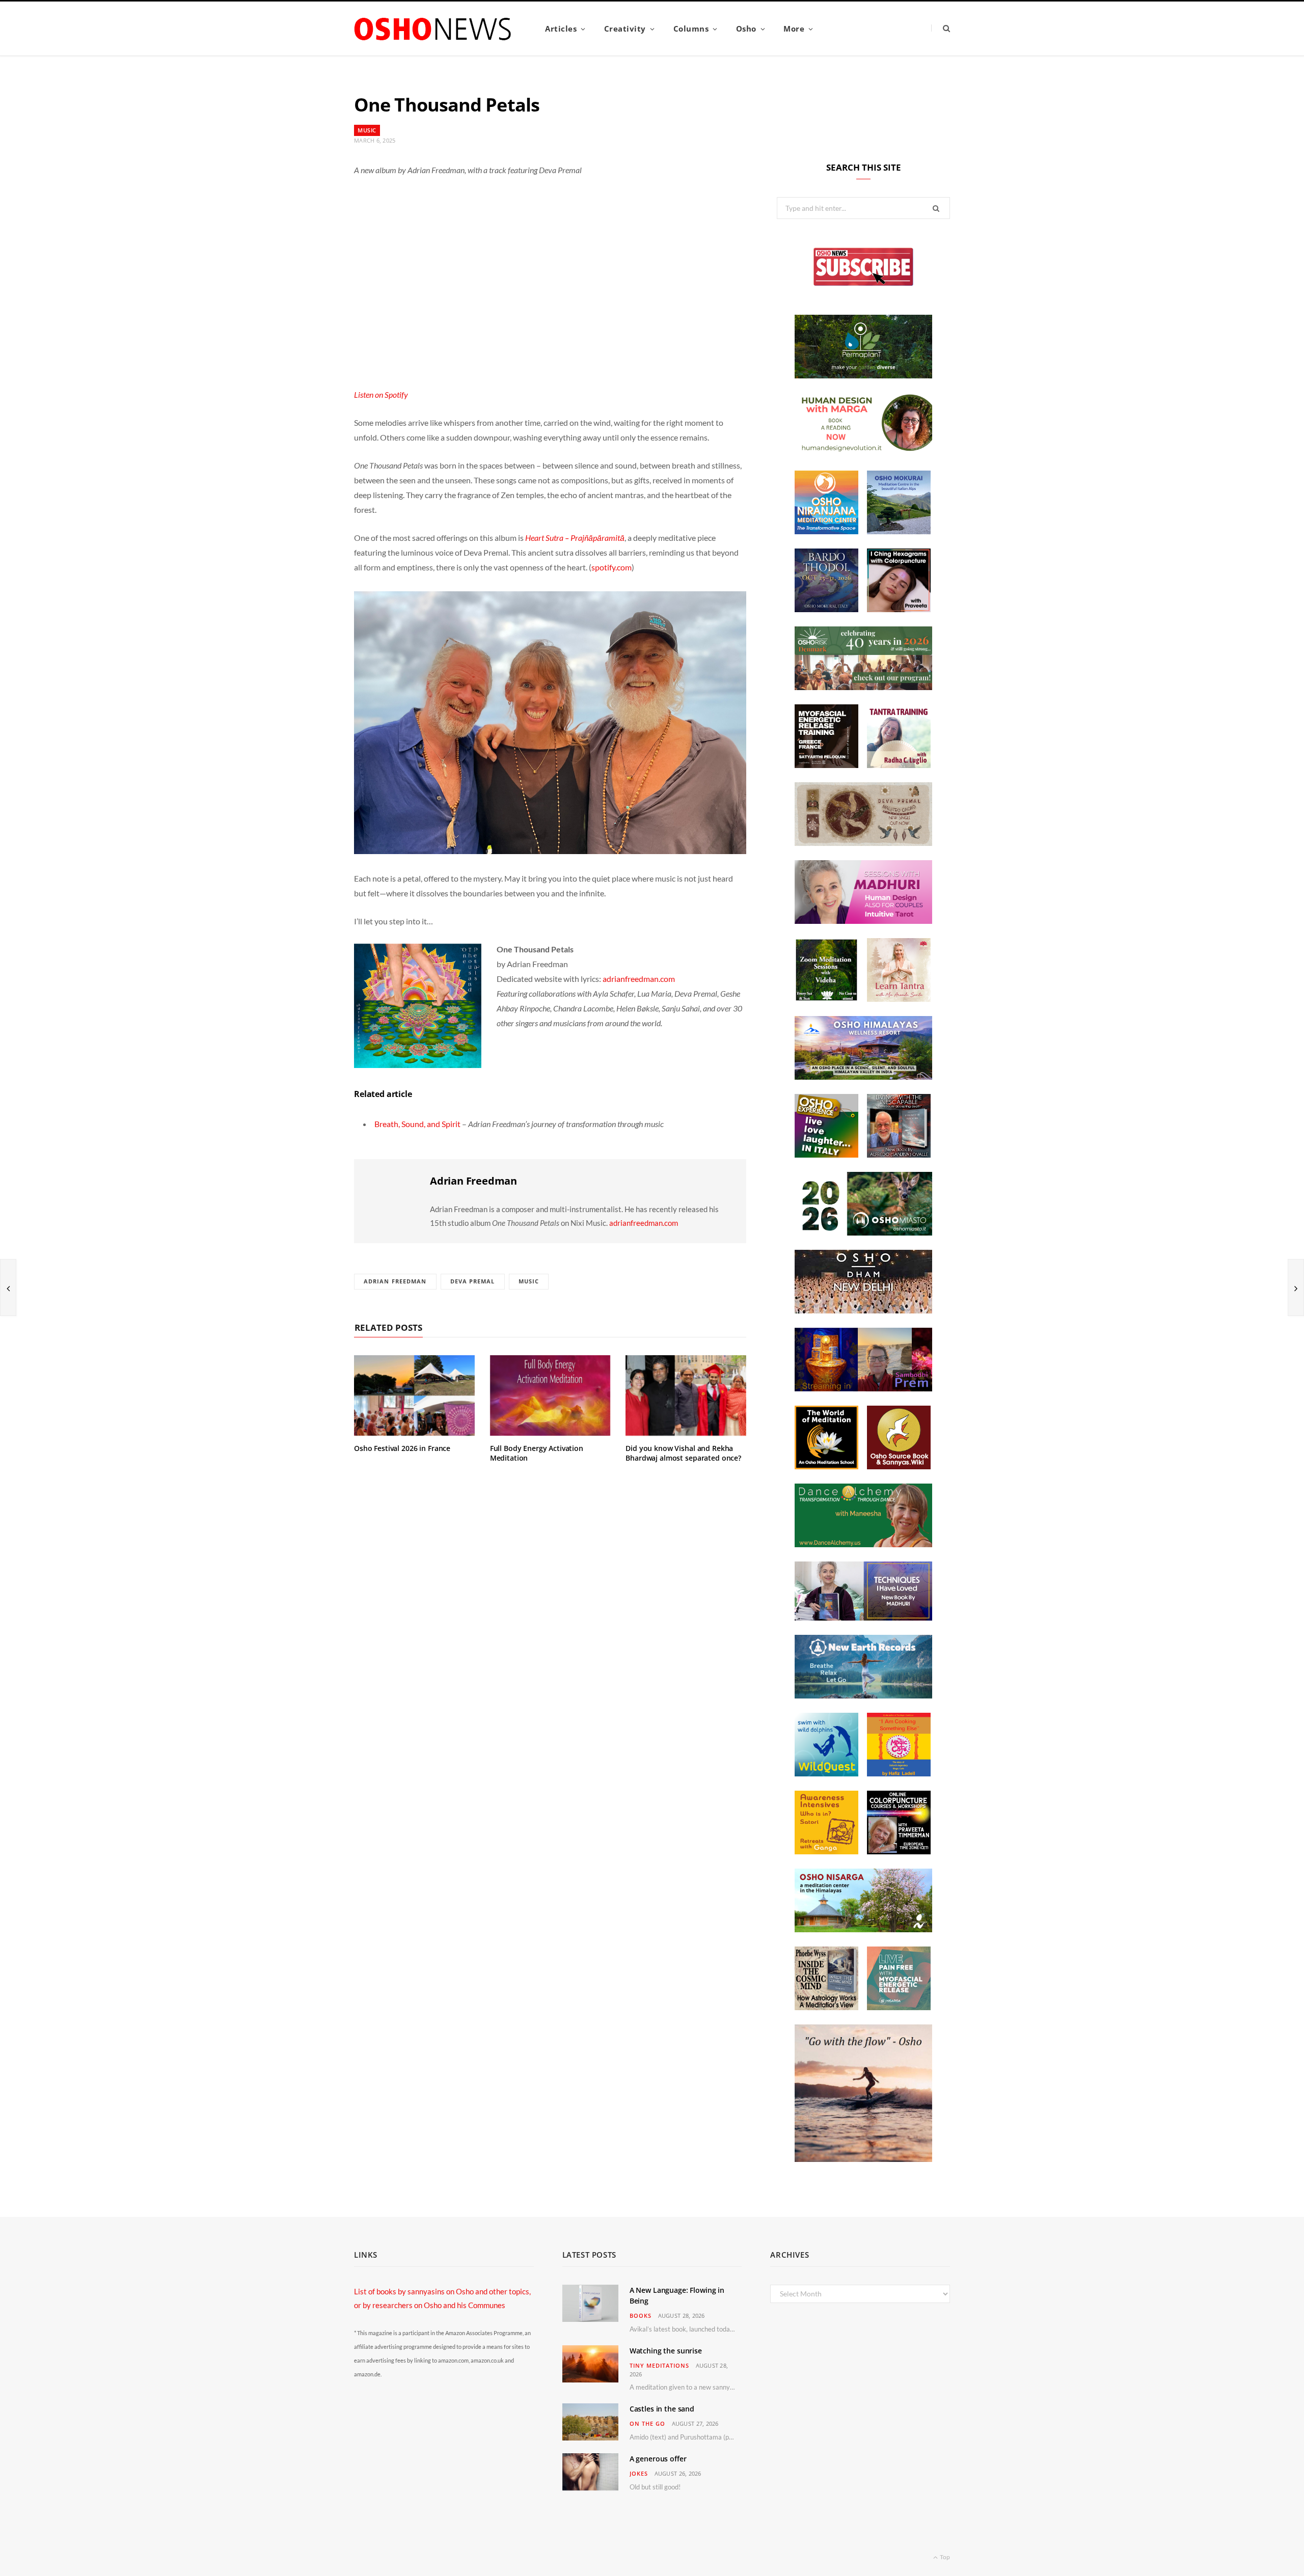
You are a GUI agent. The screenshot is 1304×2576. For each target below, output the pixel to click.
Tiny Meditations (659, 2365)
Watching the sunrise (666, 2351)
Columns (691, 29)
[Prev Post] (8, 1287)
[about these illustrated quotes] (863, 2159)
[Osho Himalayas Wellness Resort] (863, 1077)
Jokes (639, 2473)
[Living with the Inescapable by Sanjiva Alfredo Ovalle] (899, 1155)
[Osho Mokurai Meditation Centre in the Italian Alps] (899, 531)
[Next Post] (1296, 1287)
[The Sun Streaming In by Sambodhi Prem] (863, 1388)
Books (641, 2315)
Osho (746, 29)
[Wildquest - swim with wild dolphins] (826, 1773)
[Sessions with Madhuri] (863, 921)
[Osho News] (433, 29)
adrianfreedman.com (639, 979)
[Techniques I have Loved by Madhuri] (863, 1618)
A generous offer (658, 2459)
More (794, 29)
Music (367, 130)
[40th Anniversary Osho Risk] (863, 687)
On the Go (647, 2423)
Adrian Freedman (473, 1181)
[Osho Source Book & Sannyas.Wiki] (899, 1466)
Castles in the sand (662, 2409)
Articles (561, 29)
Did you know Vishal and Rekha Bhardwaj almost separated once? (683, 1453)
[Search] (941, 28)
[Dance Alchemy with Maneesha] (863, 1544)
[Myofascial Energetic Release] (899, 2007)
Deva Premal (473, 1281)
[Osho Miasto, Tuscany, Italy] (863, 1232)
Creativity (625, 29)
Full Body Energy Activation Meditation (537, 1453)
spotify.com (612, 567)
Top (944, 2557)
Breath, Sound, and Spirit (417, 1124)
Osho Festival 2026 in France (402, 1448)
